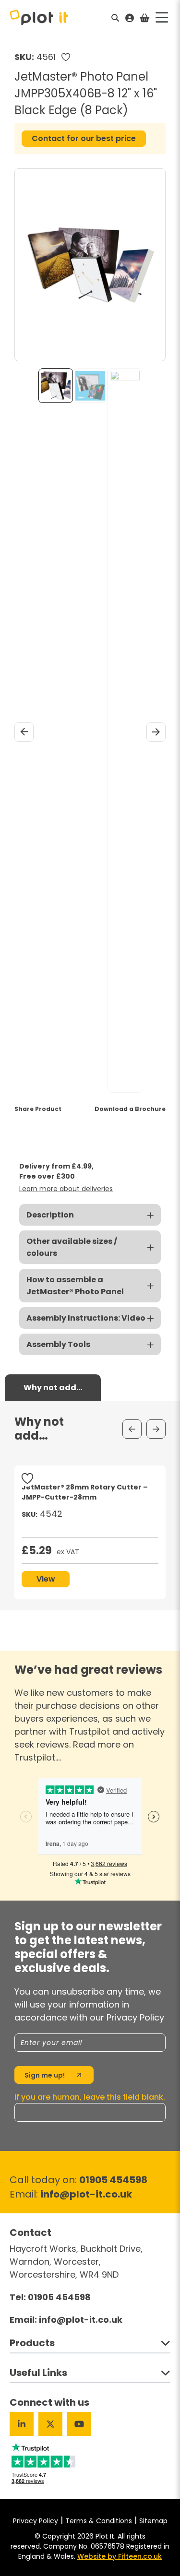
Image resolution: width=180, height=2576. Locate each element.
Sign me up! (45, 2075)
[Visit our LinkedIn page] (22, 2424)
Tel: (50, 2297)
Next (156, 732)
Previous (24, 732)
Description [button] (50, 1215)
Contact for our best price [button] (84, 138)
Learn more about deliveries (66, 1189)
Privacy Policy (36, 2521)
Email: (71, 2194)
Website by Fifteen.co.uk (120, 2556)
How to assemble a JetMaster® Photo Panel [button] (75, 1286)
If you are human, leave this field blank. (90, 2097)
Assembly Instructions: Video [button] (86, 1318)
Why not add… (53, 1388)
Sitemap (153, 2521)
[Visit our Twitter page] (50, 2424)
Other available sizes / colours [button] (72, 1247)
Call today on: (78, 2180)
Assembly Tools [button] (58, 1344)
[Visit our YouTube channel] (79, 2424)
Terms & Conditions (99, 2521)
